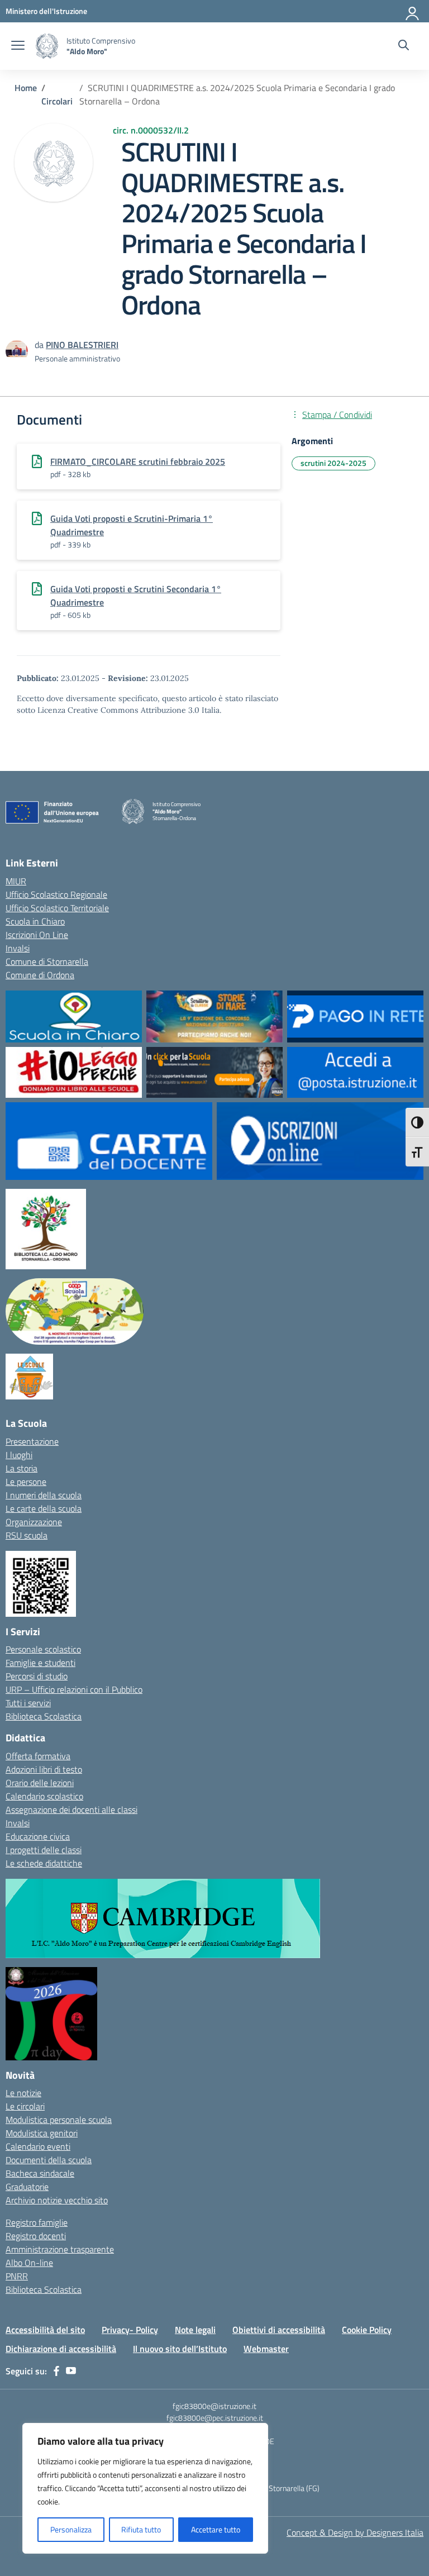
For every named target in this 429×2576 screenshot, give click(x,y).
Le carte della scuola (44, 1508)
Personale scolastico (43, 1649)
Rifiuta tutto (141, 2529)
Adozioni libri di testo (44, 1769)
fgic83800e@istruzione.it (214, 2406)
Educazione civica (38, 1836)
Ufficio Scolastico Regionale (56, 894)
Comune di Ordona (40, 975)
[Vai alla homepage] (47, 46)
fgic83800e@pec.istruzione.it (215, 2418)
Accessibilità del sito (45, 2330)
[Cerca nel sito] (404, 46)
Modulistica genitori (42, 2133)
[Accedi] (413, 11)
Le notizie (23, 2093)
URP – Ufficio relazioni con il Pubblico (74, 1689)
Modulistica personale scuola (59, 2120)
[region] (145, 2488)
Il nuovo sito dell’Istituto (180, 2349)
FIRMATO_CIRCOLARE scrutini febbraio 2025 (138, 461)
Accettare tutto (216, 2529)
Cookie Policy (367, 2330)
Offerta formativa (38, 1756)
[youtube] (71, 2371)
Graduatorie (27, 2187)
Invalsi (18, 948)
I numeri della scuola (44, 1495)
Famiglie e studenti (40, 1663)
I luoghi (19, 1455)
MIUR (16, 881)
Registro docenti (36, 2236)
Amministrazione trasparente (60, 2249)
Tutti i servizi (28, 1703)
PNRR (17, 2276)
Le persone (26, 1482)
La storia (22, 1468)
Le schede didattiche (44, 1863)
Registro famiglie (37, 2222)
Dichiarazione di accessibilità (61, 2349)
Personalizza (71, 2529)
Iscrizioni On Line (37, 935)
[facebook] (56, 2371)
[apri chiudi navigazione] (18, 46)
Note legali (195, 2330)
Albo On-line (29, 2263)
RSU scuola (27, 1535)
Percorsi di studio (37, 1676)
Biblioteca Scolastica (44, 1716)
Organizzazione (34, 1522)
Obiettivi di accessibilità (279, 2330)
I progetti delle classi (44, 1850)
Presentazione (32, 1441)
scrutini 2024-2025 (333, 463)
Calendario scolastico (44, 1796)
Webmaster (266, 2349)
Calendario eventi (38, 2146)
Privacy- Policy (130, 2330)
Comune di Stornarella (47, 961)
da (40, 345)
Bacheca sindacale (40, 2173)
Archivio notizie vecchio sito (57, 2200)
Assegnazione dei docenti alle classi (71, 1810)
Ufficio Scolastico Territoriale (57, 908)
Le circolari (25, 2106)
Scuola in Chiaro (35, 921)
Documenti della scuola (49, 2160)
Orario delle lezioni (40, 1783)
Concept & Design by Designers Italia (355, 2532)
